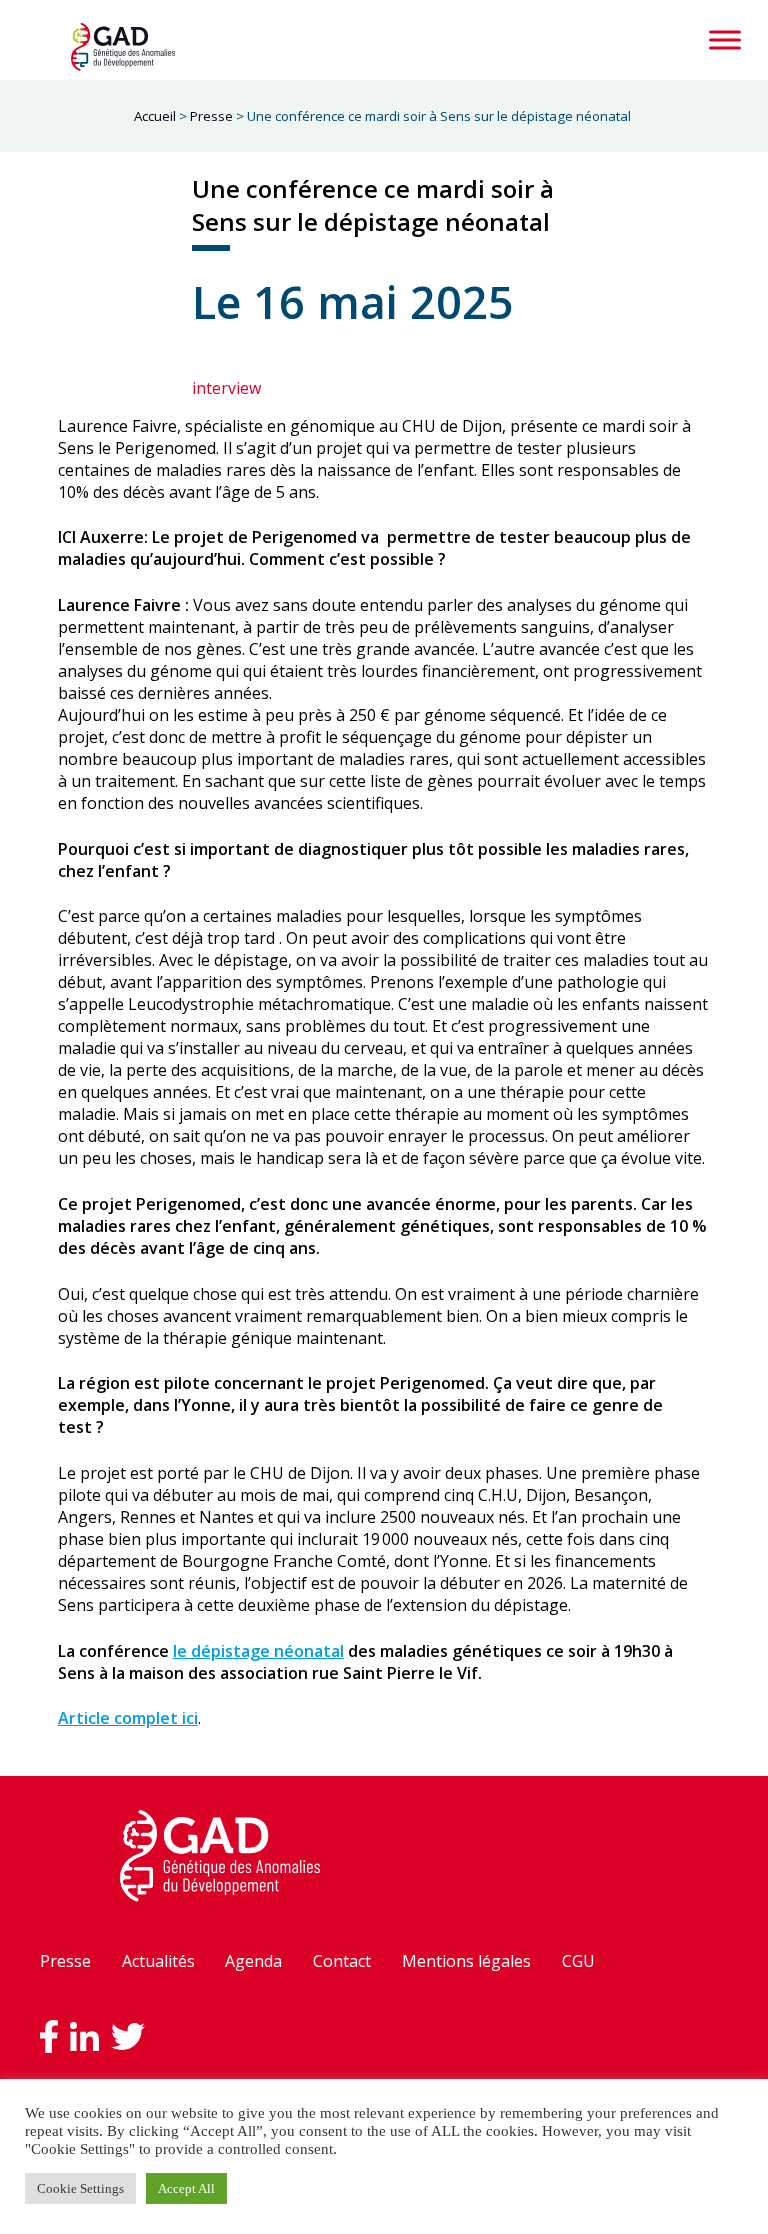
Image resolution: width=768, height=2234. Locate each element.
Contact (342, 1961)
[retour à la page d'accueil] (123, 47)
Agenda (253, 1961)
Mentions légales (466, 1961)
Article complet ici (128, 1718)
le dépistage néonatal (258, 1651)
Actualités (158, 1961)
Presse (65, 1961)
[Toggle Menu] (725, 39)
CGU (578, 1961)
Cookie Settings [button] (80, 2188)
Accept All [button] (186, 2188)
